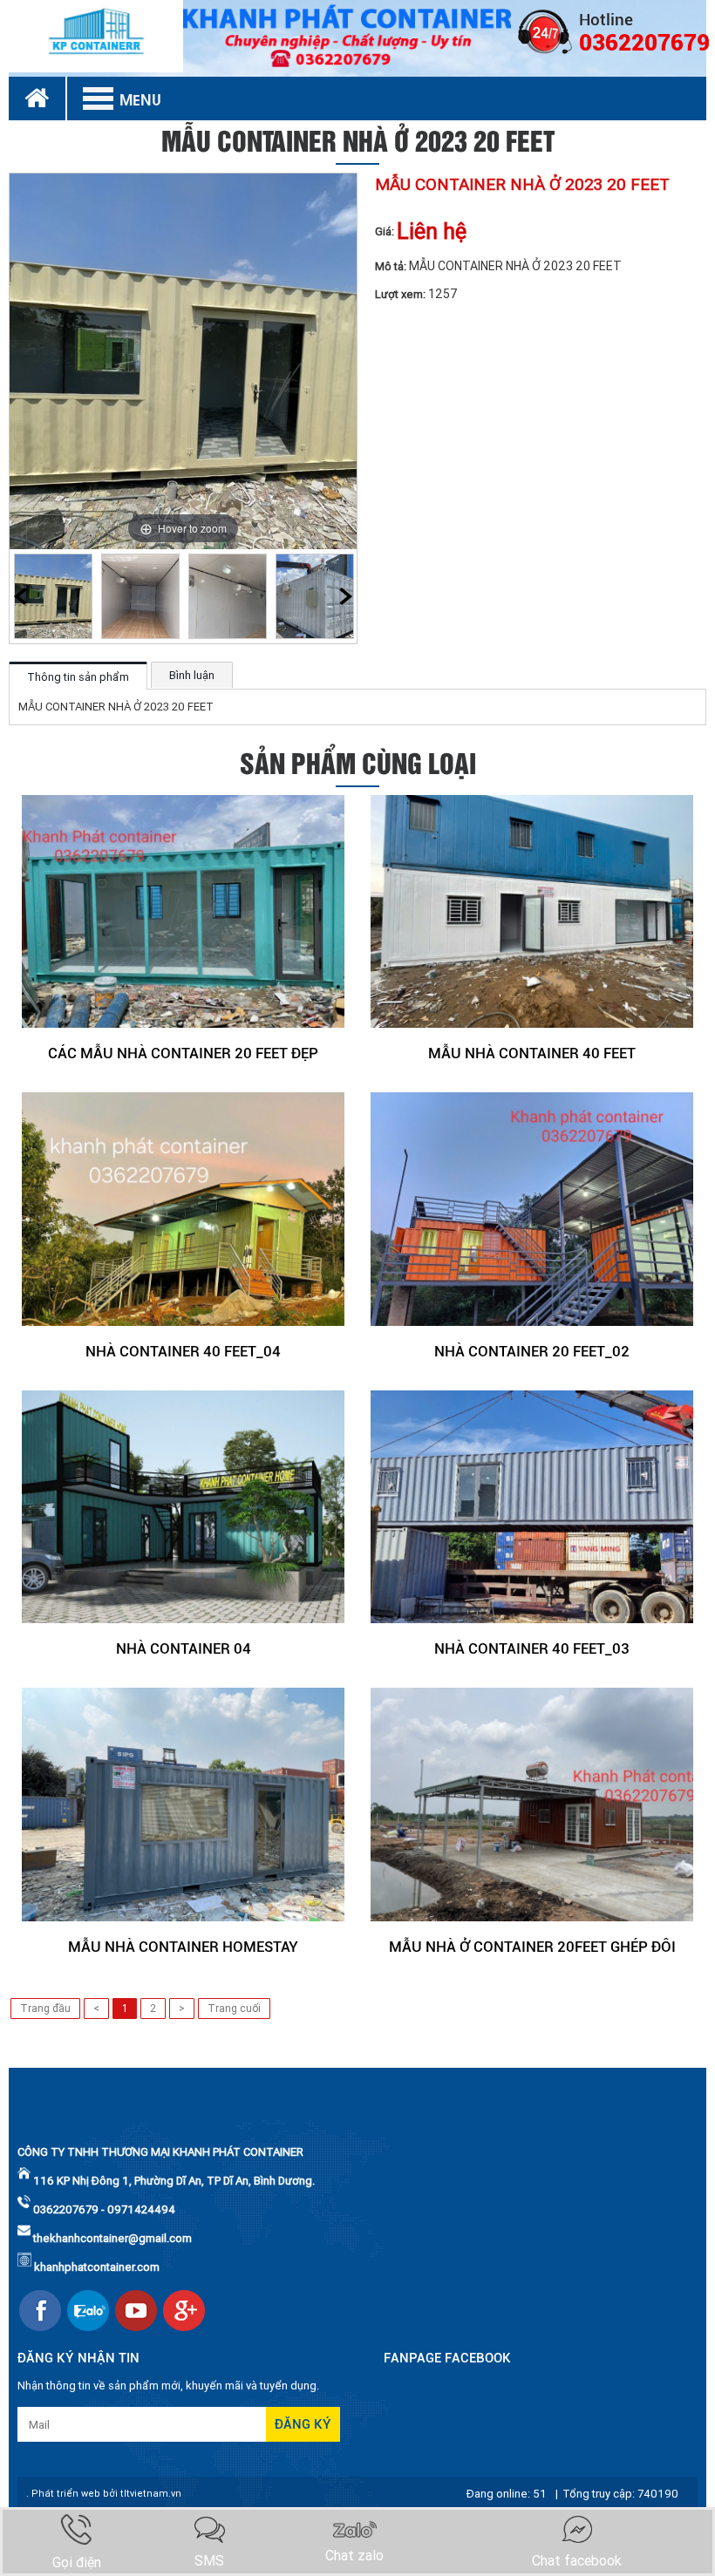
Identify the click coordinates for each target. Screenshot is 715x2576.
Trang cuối (234, 2008)
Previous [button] (20, 596)
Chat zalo (354, 2556)
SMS (209, 2561)
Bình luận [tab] (192, 675)
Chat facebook (577, 2561)
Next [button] (346, 596)
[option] (53, 596)
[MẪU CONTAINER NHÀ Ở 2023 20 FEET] (53, 596)
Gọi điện (77, 2562)
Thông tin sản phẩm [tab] (78, 677)
